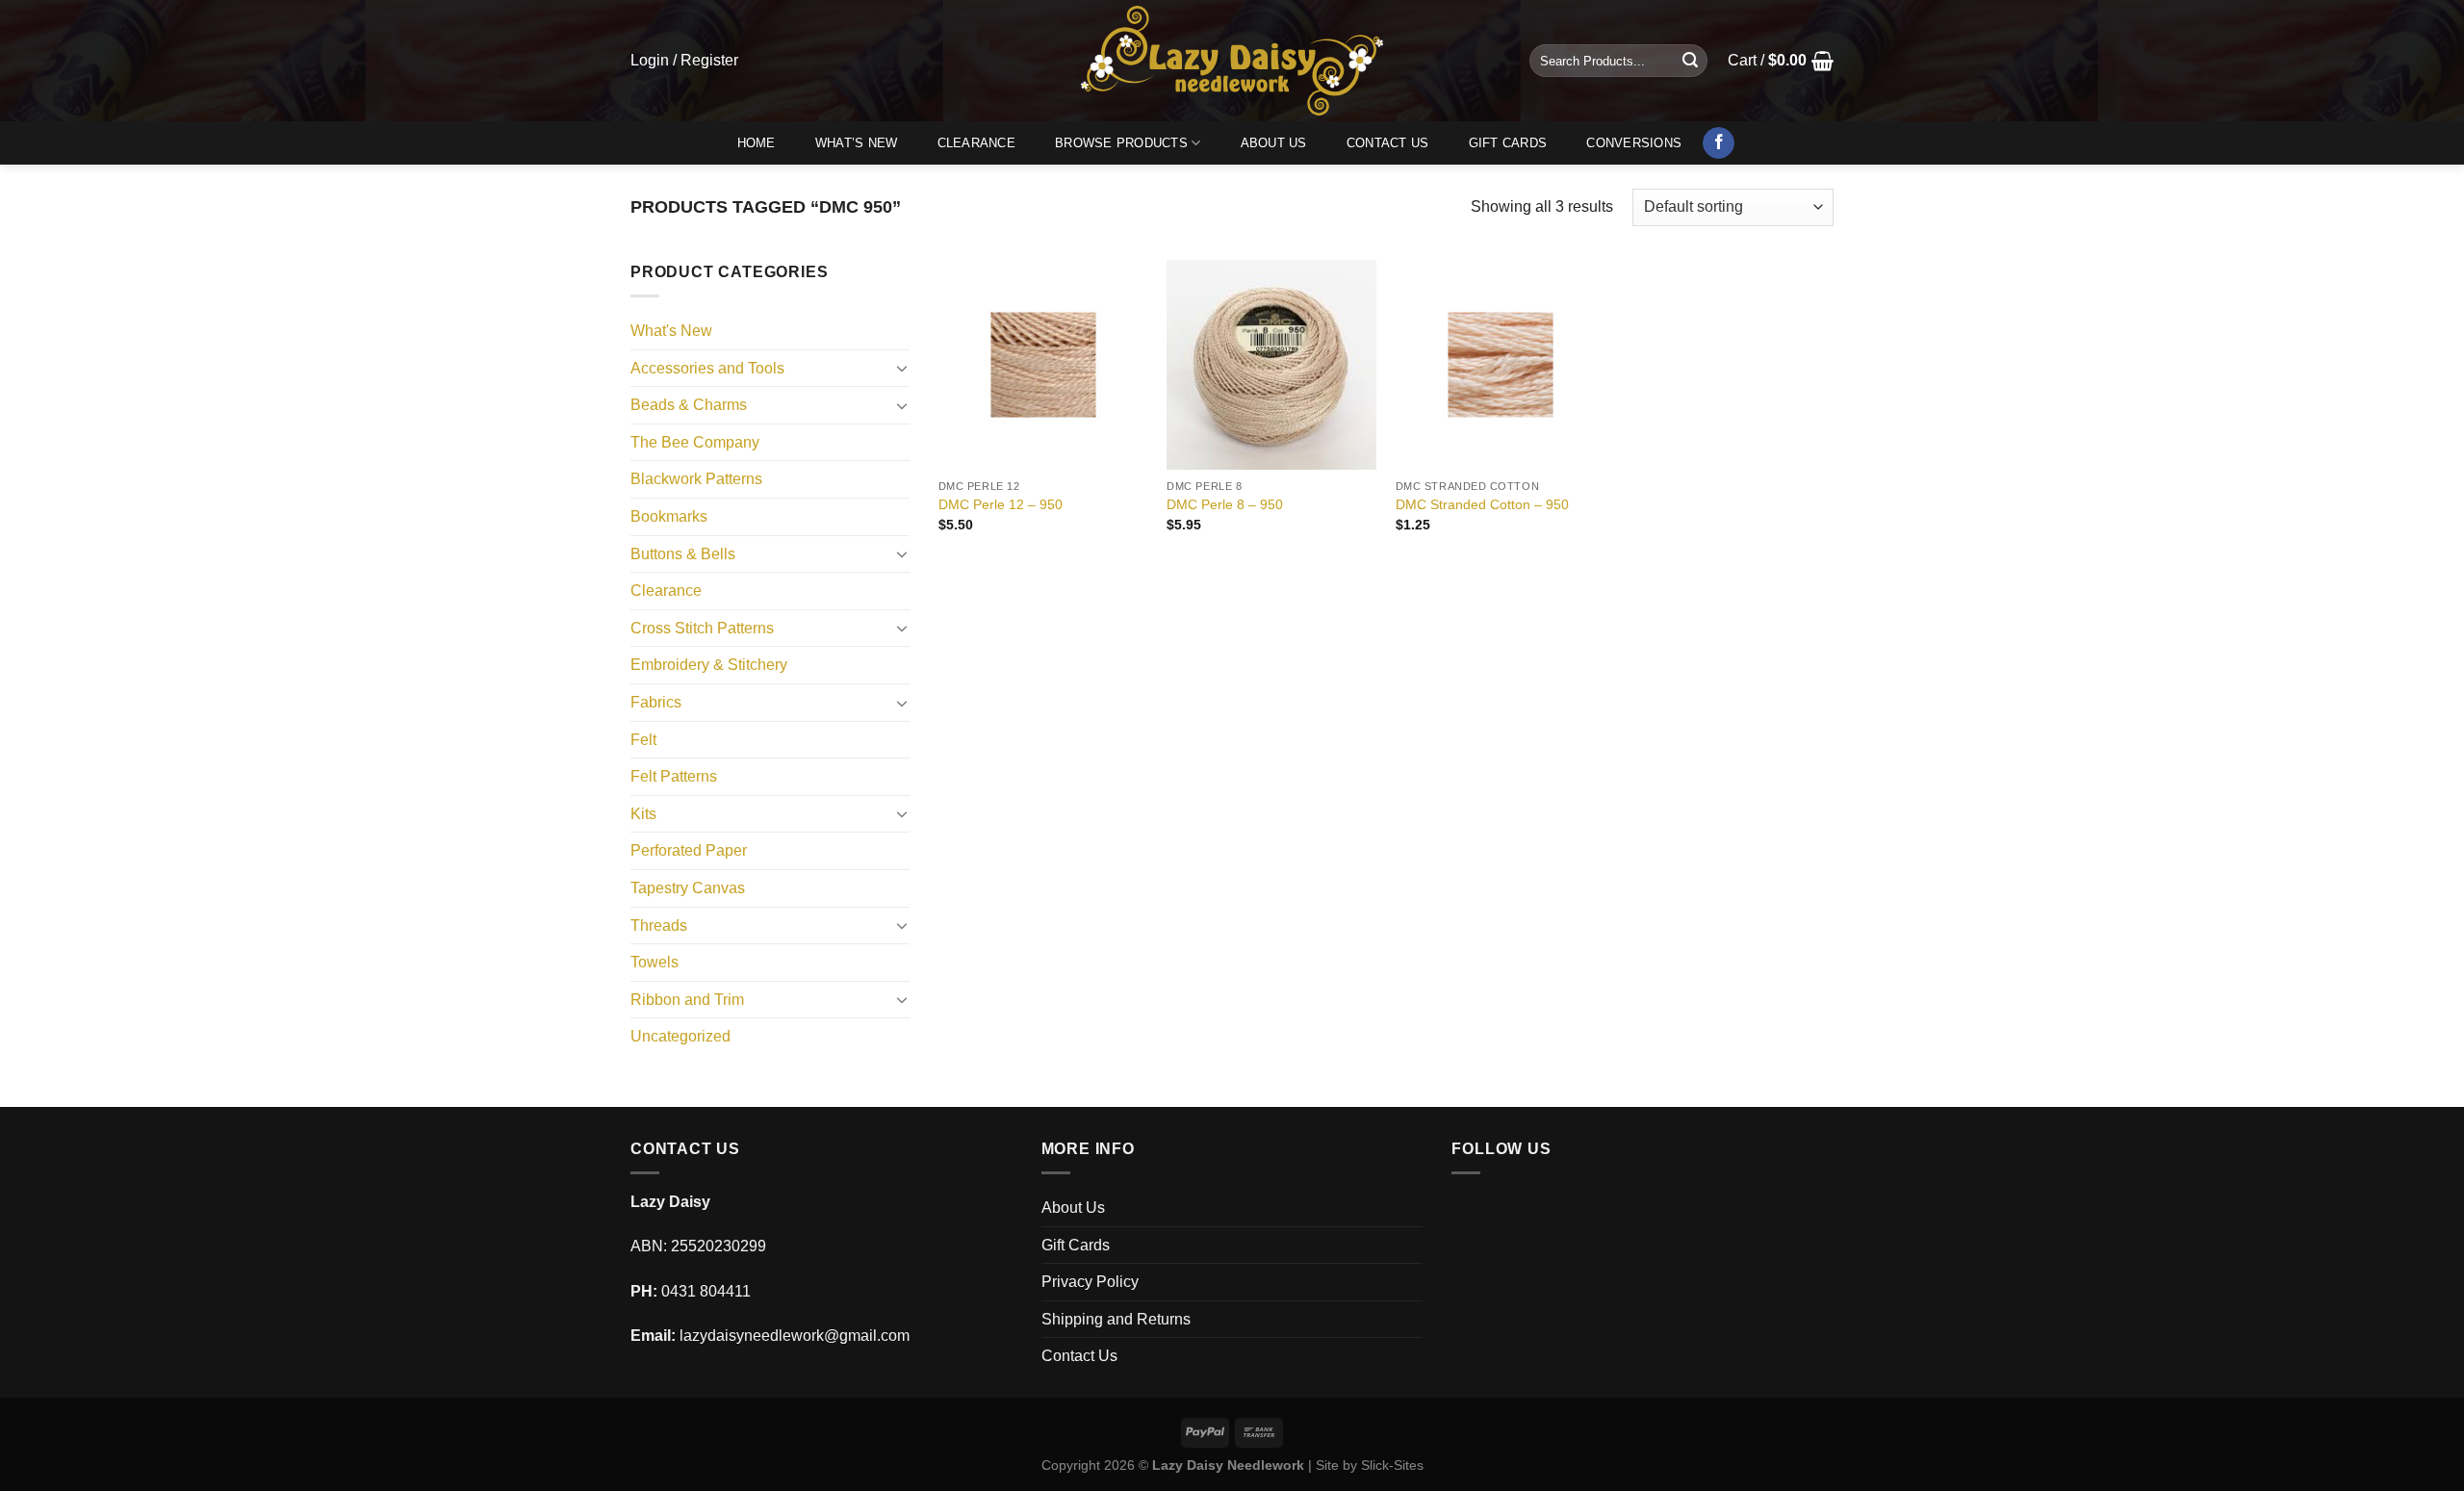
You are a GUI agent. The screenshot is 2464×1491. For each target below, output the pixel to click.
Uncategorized (680, 1036)
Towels (654, 962)
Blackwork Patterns (696, 479)
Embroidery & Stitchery (709, 665)
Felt (643, 740)
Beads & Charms (689, 405)
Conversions (1634, 143)
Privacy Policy (1090, 1282)
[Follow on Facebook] (1719, 143)
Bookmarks (669, 516)
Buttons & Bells (683, 554)
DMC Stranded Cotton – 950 (1482, 504)
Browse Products (1121, 143)
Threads (659, 925)
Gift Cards (1508, 143)
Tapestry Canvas (688, 888)
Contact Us (1388, 143)
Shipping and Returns (1116, 1319)
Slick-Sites (1392, 1465)
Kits (643, 814)
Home (757, 143)
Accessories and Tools (707, 368)
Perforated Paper (689, 850)
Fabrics (656, 702)
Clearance (976, 143)
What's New (671, 331)
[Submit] (1690, 61)
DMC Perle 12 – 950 (1001, 504)
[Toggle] (902, 368)
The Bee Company (695, 442)
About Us (1274, 143)
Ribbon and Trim (687, 1000)
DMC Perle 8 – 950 (1225, 504)
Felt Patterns (674, 776)
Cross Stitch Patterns (702, 628)
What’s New (857, 143)
